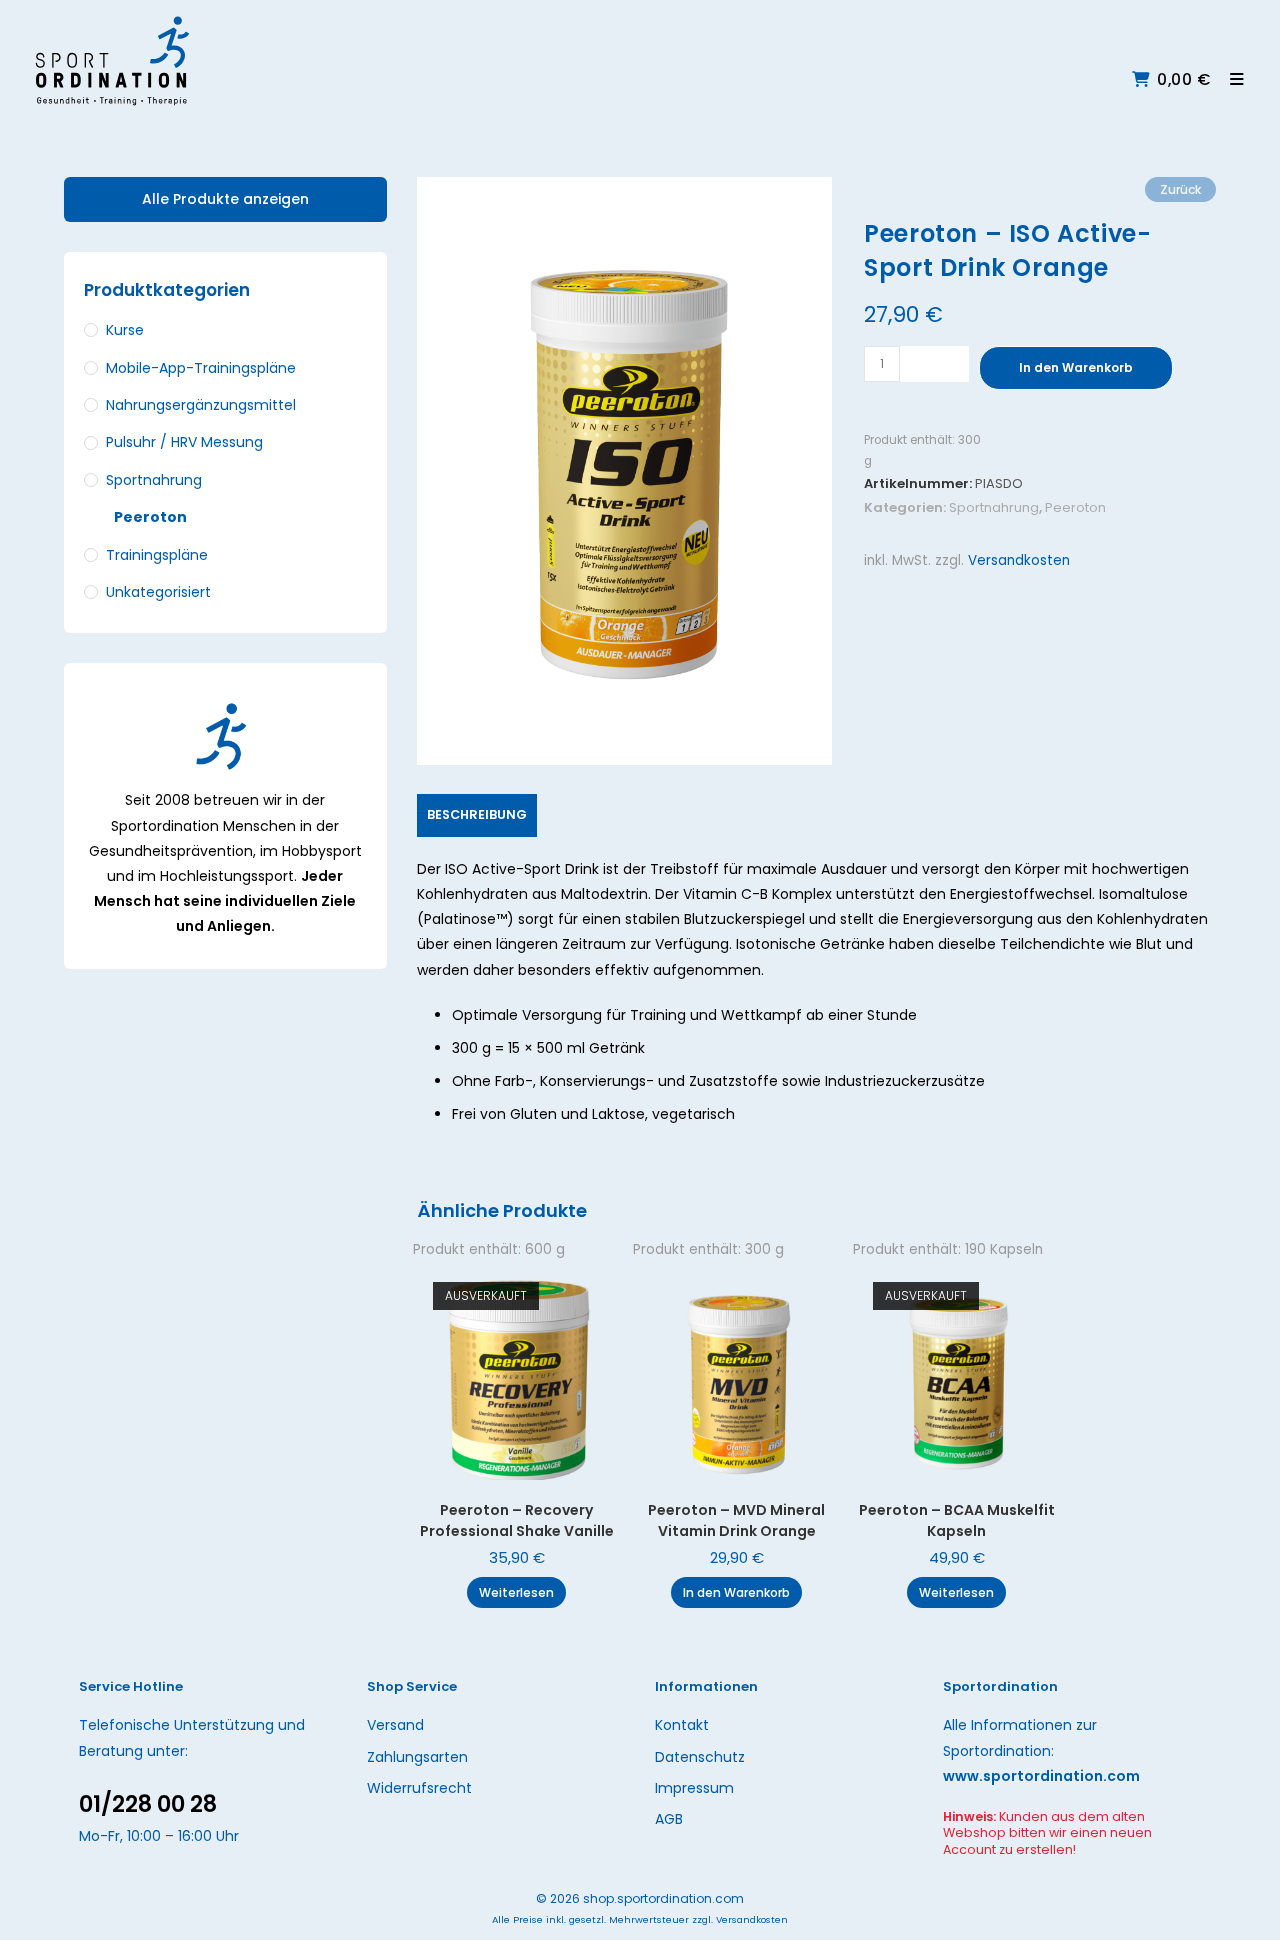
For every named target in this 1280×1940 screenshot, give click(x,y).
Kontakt (682, 1725)
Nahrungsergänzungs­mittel (201, 405)
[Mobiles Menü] (1230, 79)
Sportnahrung (994, 507)
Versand (395, 1725)
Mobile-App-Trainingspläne (201, 368)
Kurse (125, 330)
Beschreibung (477, 814)
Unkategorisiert (158, 592)
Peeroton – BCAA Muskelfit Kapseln (957, 1520)
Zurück (1180, 189)
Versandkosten (1019, 560)
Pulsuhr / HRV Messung (184, 442)
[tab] (477, 815)
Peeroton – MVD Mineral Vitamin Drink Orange (736, 1520)
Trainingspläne (157, 555)
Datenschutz (700, 1757)
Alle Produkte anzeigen (225, 199)
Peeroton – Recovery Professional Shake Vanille (517, 1520)
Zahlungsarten (417, 1757)
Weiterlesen (516, 1592)
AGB (669, 1819)
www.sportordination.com (1041, 1776)
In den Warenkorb (1076, 367)
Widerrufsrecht (419, 1788)
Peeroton (1075, 507)
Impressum (694, 1788)
